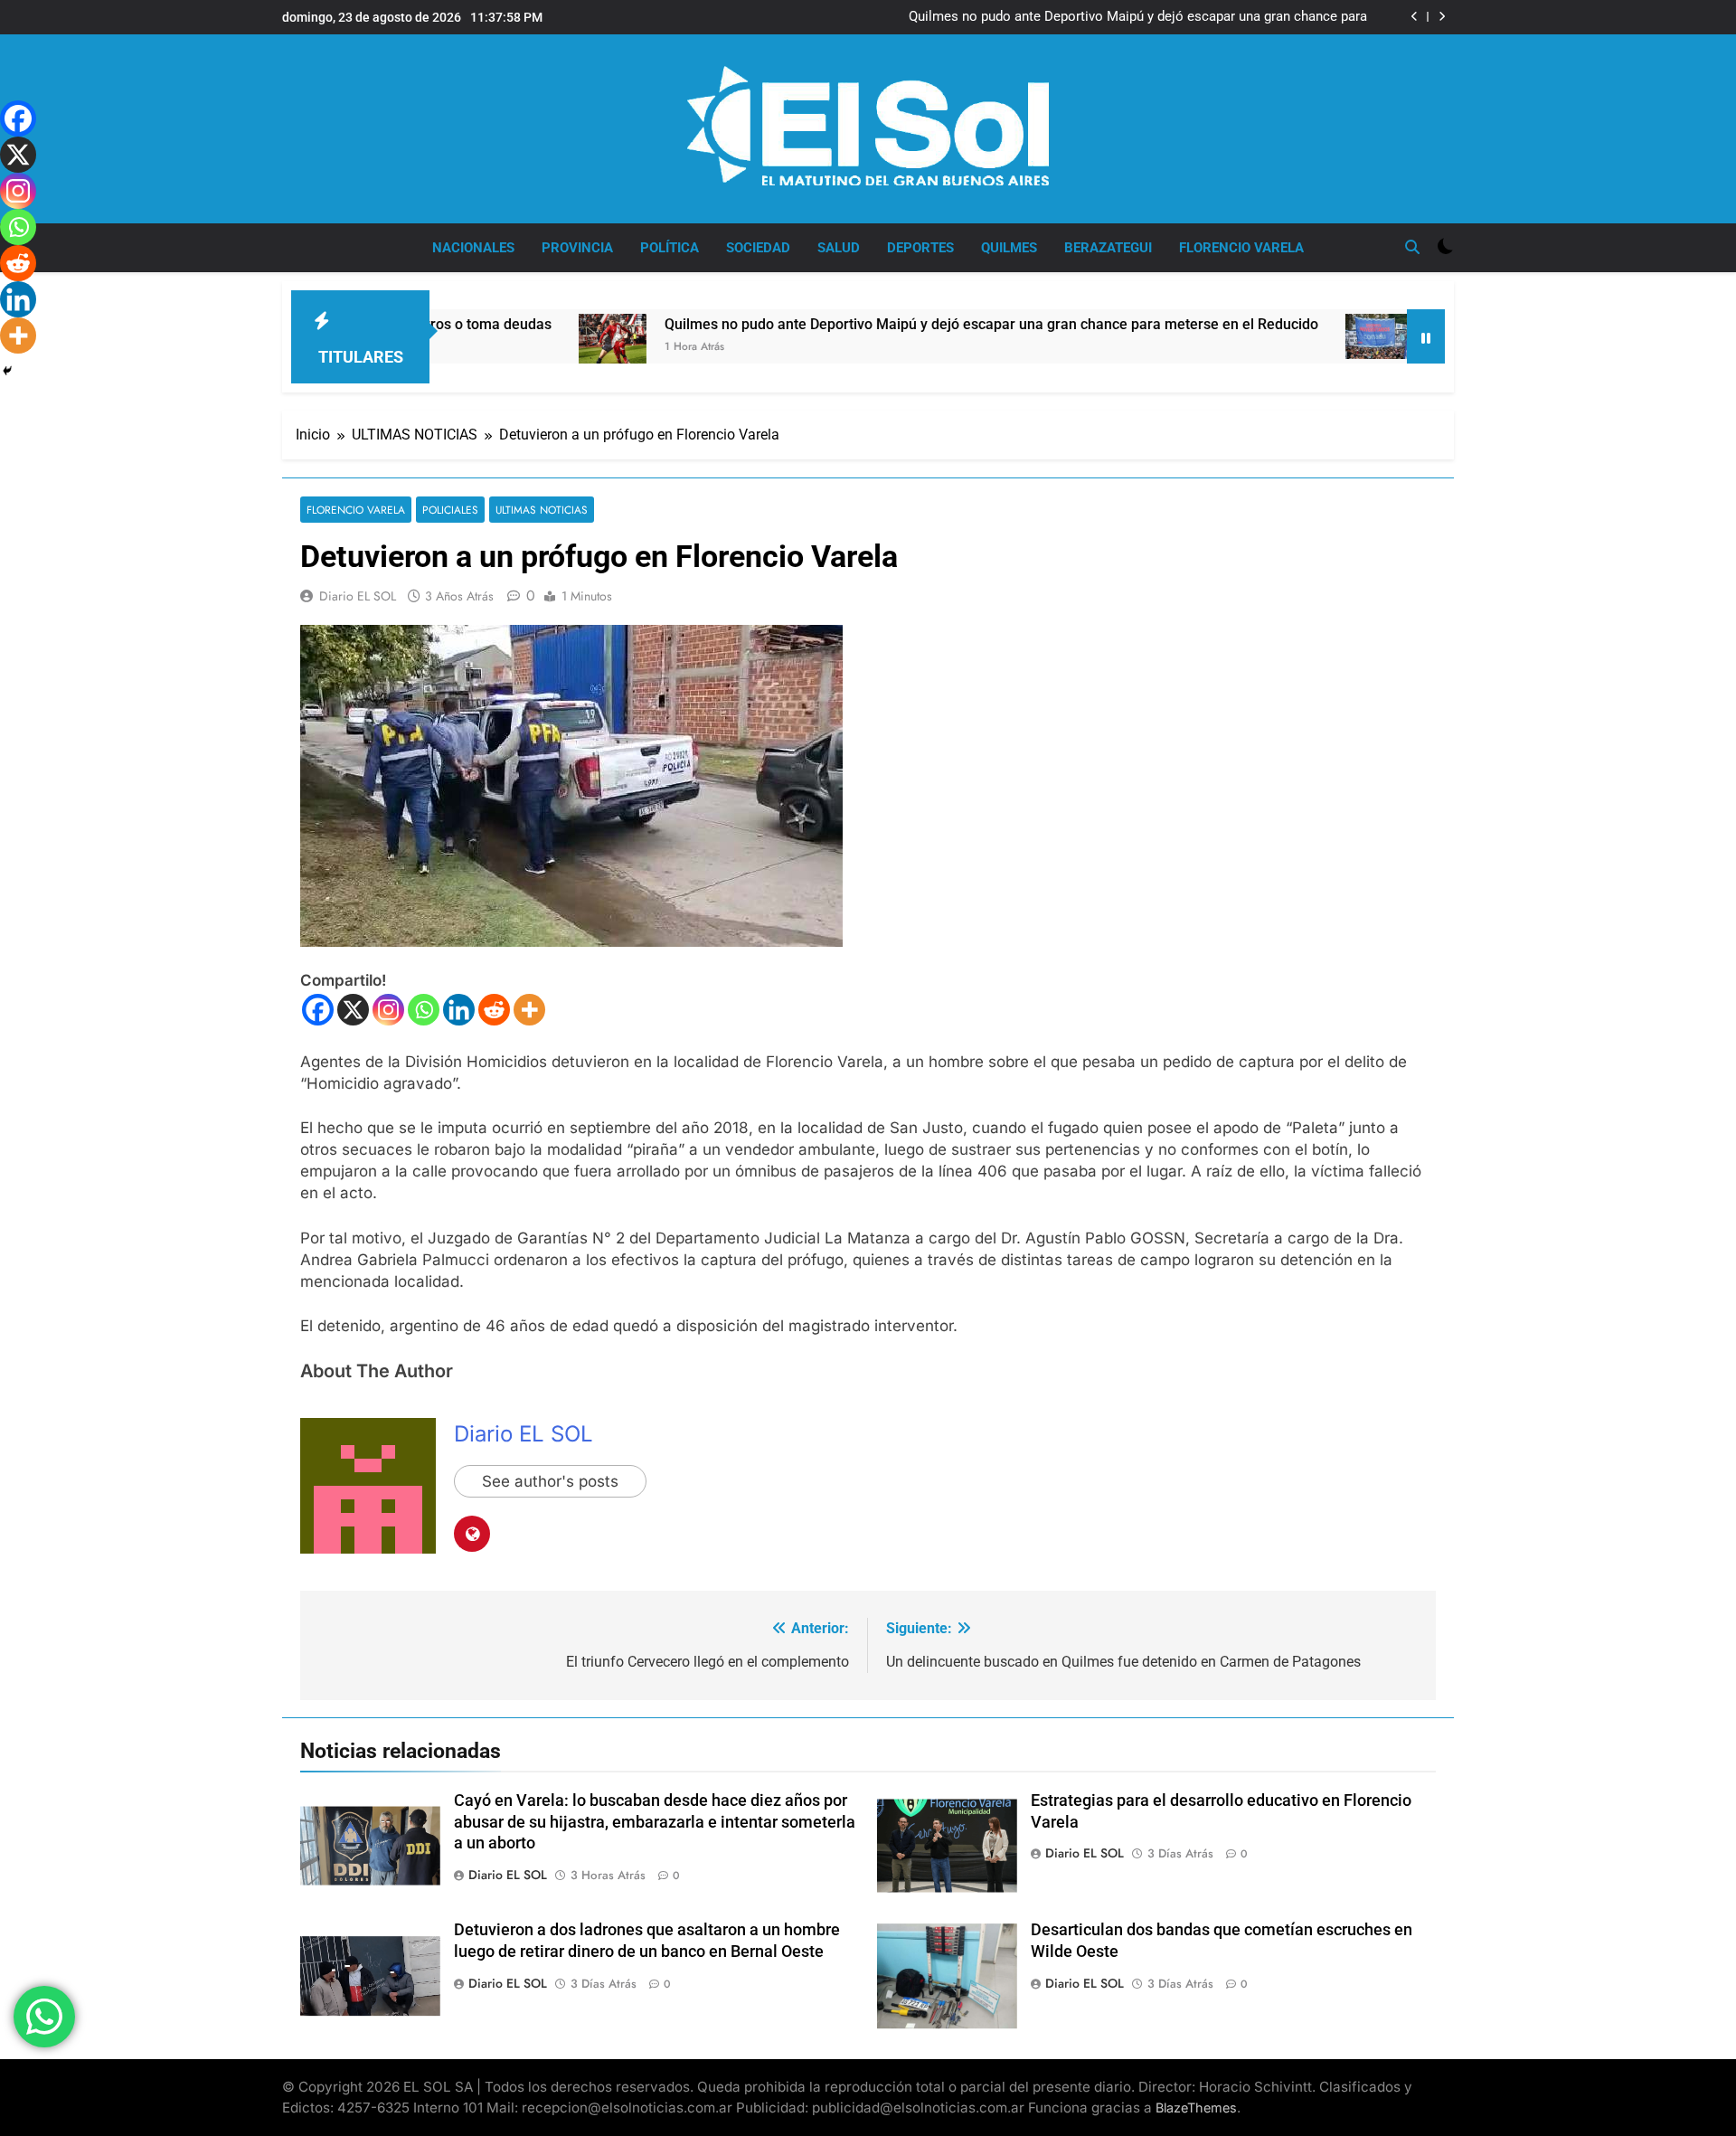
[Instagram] (388, 1010)
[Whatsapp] (424, 1010)
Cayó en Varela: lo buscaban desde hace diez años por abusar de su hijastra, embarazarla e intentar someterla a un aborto (655, 1822)
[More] (529, 1010)
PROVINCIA (577, 248)
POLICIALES (450, 510)
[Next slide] (1442, 17)
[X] (353, 1010)
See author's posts (550, 1481)
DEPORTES (920, 248)
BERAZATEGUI (1108, 248)
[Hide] (7, 371)
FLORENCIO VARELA (1241, 248)
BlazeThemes (1196, 2108)
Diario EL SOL (358, 596)
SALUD (839, 248)
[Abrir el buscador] (1412, 247)
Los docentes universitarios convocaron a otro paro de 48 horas (1173, 17)
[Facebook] (318, 1010)
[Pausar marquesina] (1426, 336)
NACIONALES (473, 248)
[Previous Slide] (1415, 17)
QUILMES (1009, 248)
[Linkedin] (459, 1010)
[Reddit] (494, 1010)
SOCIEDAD (758, 248)
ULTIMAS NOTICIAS (542, 510)
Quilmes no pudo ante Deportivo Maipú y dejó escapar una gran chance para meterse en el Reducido (873, 324)
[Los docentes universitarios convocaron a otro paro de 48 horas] (1261, 336)
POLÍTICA (670, 248)
